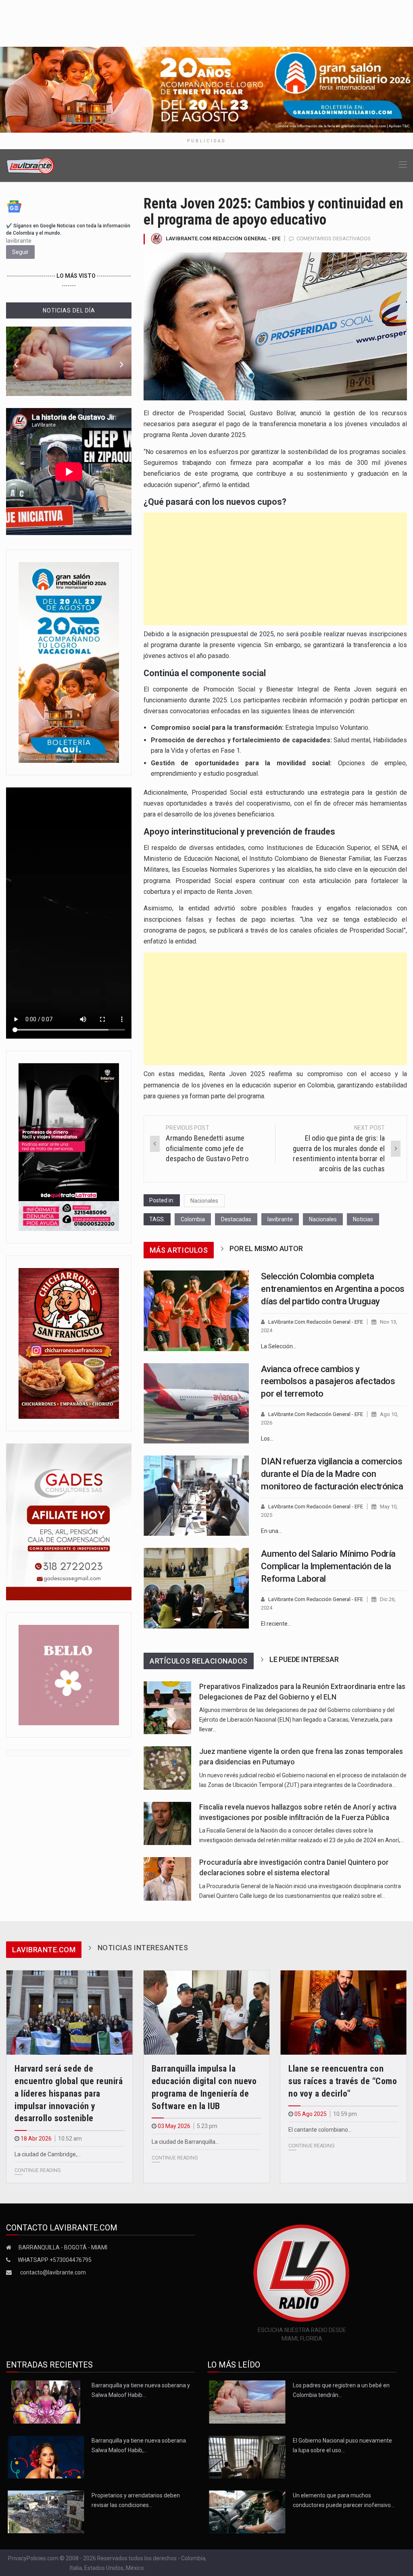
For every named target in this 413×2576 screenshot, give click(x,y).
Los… (267, 1439)
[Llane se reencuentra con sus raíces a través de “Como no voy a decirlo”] (343, 2013)
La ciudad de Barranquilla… (185, 2142)
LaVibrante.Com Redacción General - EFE (223, 238)
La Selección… (279, 1346)
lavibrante (280, 1219)
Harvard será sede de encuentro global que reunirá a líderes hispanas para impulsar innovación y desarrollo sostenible (69, 2093)
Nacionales (204, 1201)
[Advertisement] (275, 569)
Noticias (363, 1219)
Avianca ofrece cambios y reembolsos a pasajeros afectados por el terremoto (328, 1382)
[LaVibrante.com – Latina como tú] (31, 165)
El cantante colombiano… (320, 2130)
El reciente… (276, 1624)
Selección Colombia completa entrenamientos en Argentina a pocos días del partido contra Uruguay (333, 1289)
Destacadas (236, 1219)
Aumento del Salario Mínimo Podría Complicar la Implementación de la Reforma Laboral (328, 1566)
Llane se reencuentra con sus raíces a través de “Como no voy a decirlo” (343, 2081)
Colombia (193, 1219)
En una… (271, 1531)
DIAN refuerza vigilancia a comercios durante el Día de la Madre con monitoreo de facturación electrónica (332, 1474)
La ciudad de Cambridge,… (48, 2154)
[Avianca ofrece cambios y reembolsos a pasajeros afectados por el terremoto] (196, 1403)
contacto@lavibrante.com (53, 2272)
